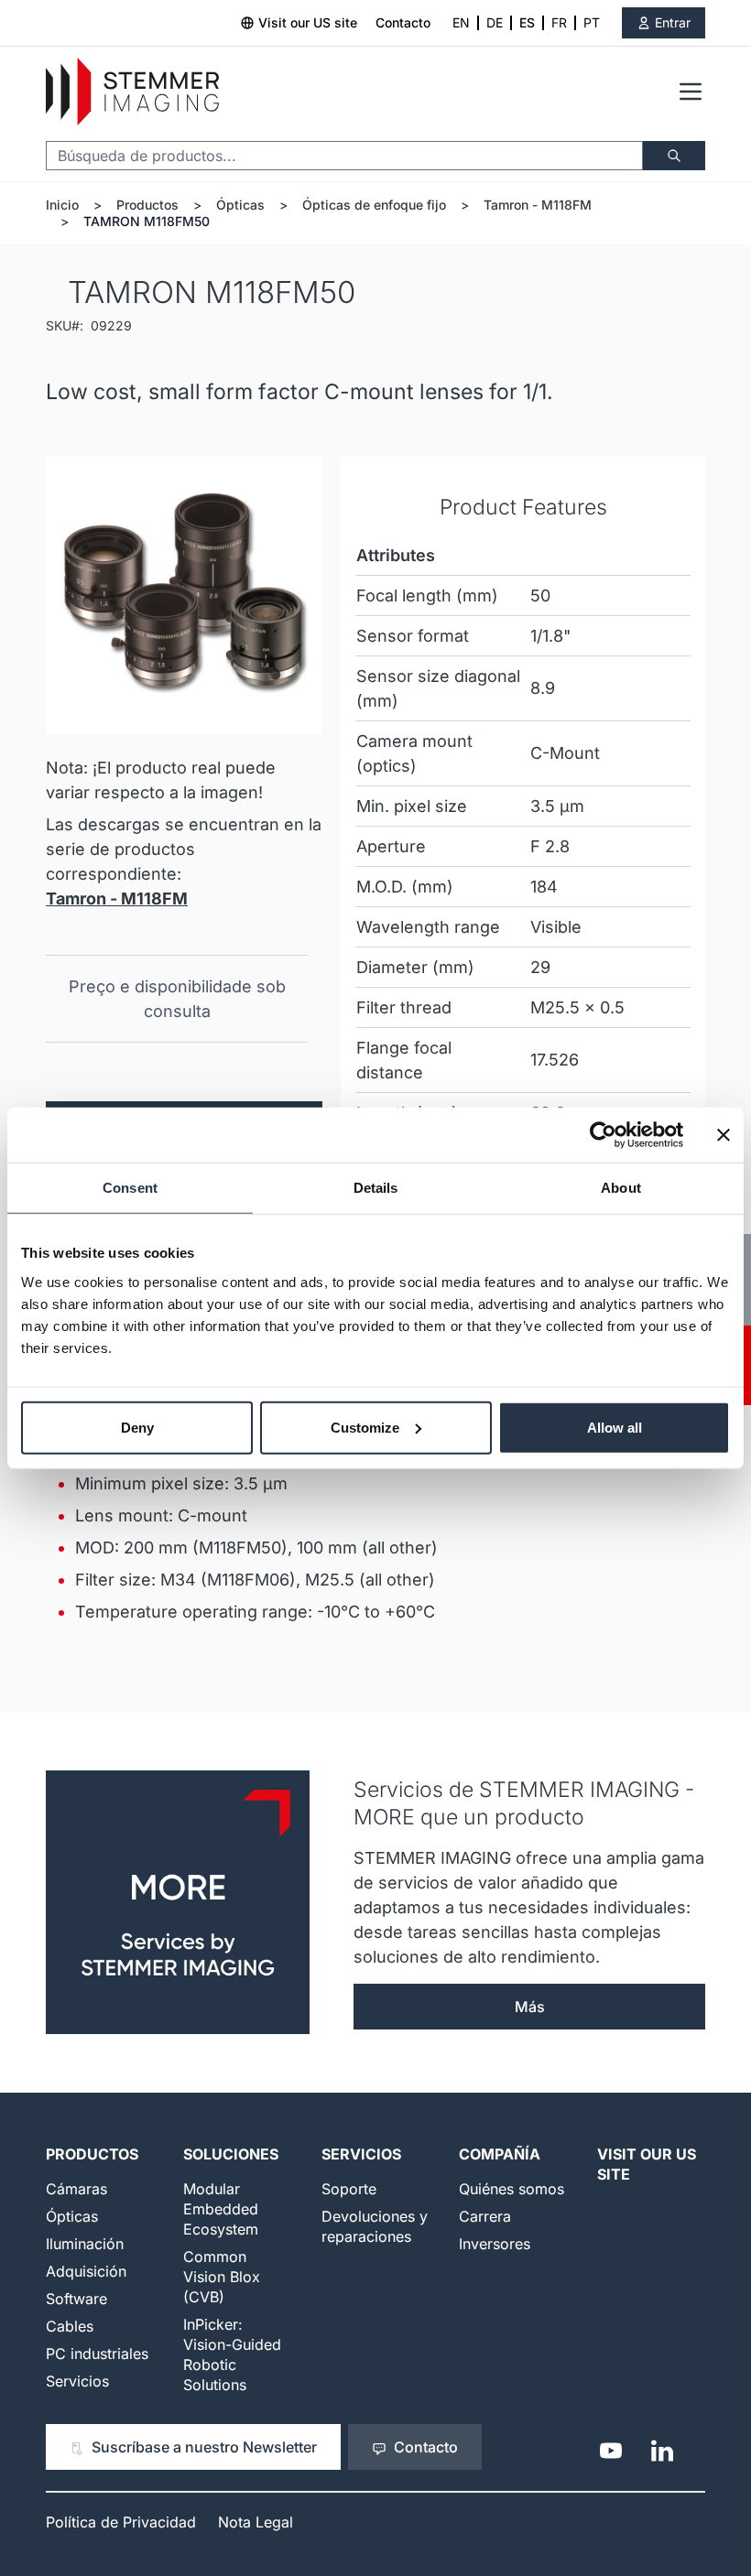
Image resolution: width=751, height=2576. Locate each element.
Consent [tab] (130, 1188)
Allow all (615, 1427)
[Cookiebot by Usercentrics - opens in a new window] (603, 1135)
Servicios (77, 2381)
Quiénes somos (512, 2189)
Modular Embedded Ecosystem (221, 2209)
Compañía (500, 2154)
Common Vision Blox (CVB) (222, 2277)
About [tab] (621, 1188)
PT (592, 22)
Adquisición (86, 2271)
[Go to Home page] (132, 92)
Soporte (349, 2189)
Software (76, 2299)
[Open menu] (691, 92)
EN (461, 22)
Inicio (62, 205)
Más (530, 2007)
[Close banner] (724, 1135)
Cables (70, 2326)
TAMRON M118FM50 (147, 221)
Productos (147, 205)
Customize (365, 1427)
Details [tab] (376, 1188)
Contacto (403, 22)
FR (559, 22)
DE (495, 22)
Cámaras (76, 2189)
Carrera (485, 2216)
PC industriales (97, 2354)
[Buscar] (674, 156)
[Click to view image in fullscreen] (184, 595)
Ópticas (240, 205)
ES (527, 22)
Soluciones (231, 2154)
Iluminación (85, 2244)
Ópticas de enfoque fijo (374, 205)
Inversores (495, 2244)
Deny (137, 1427)
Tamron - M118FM (538, 205)
